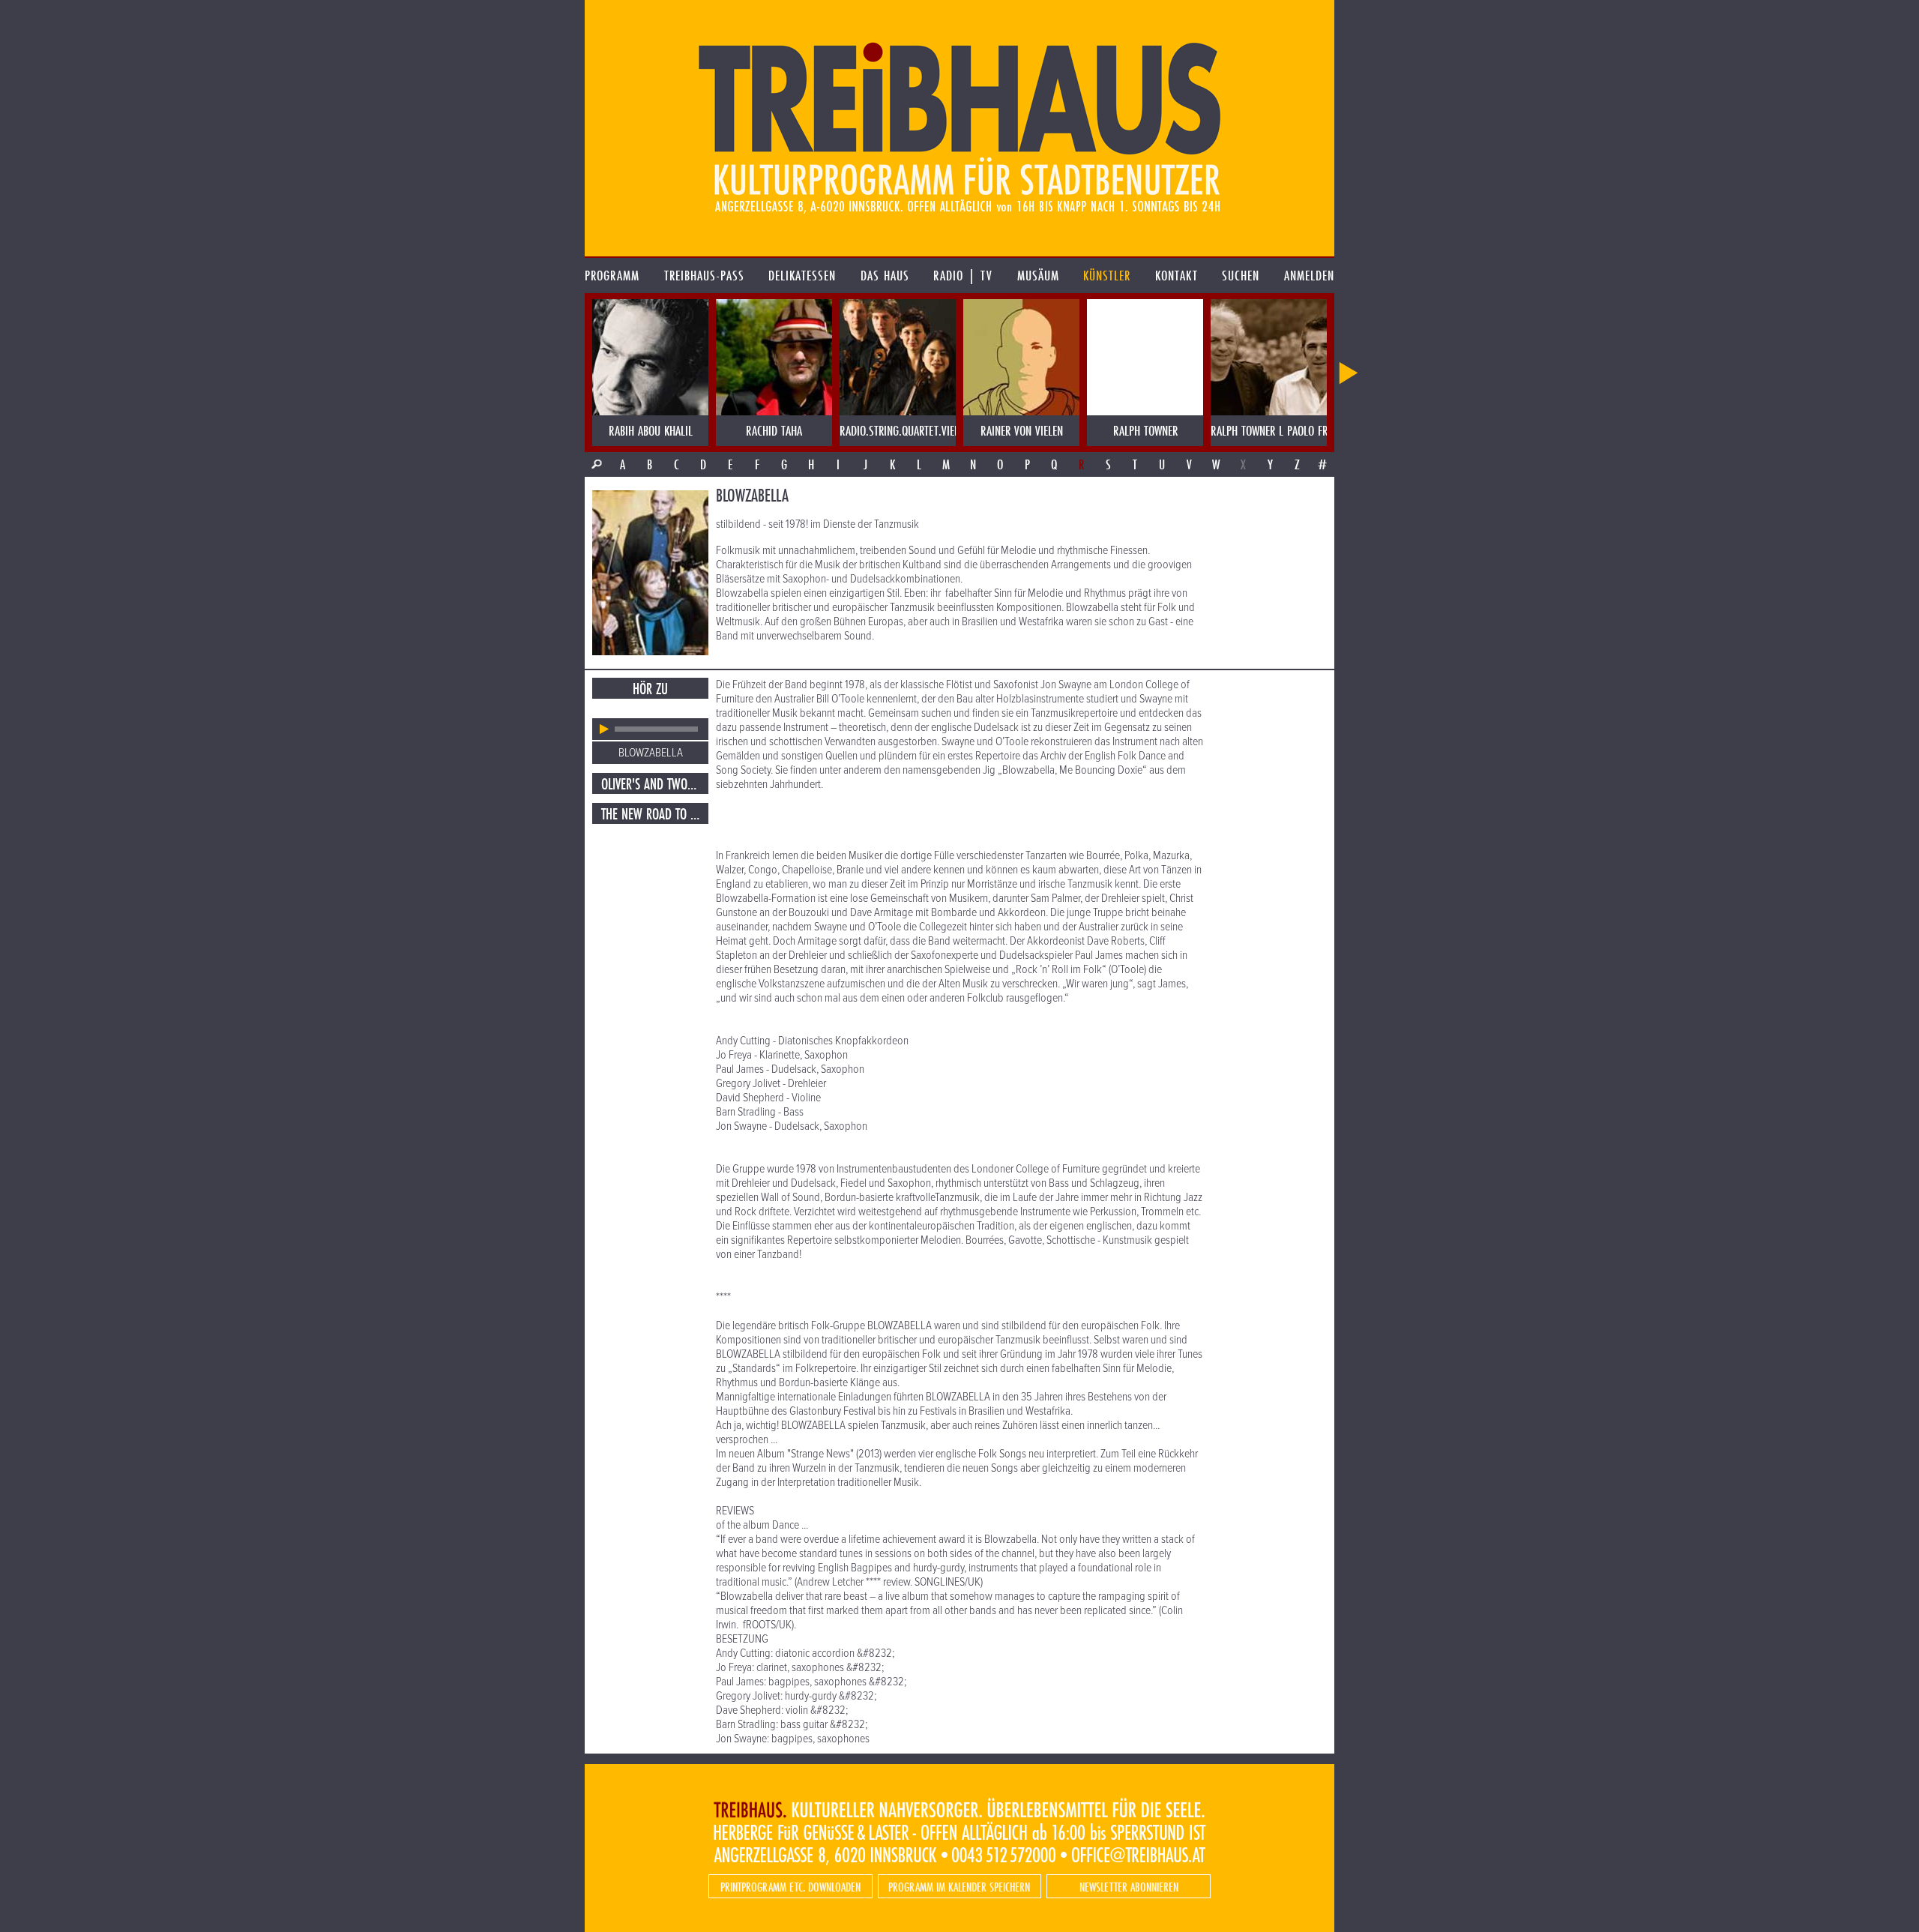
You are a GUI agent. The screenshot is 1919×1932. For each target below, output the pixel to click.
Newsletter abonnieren (1129, 1887)
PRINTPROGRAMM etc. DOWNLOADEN (790, 1887)
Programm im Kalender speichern (959, 1887)
